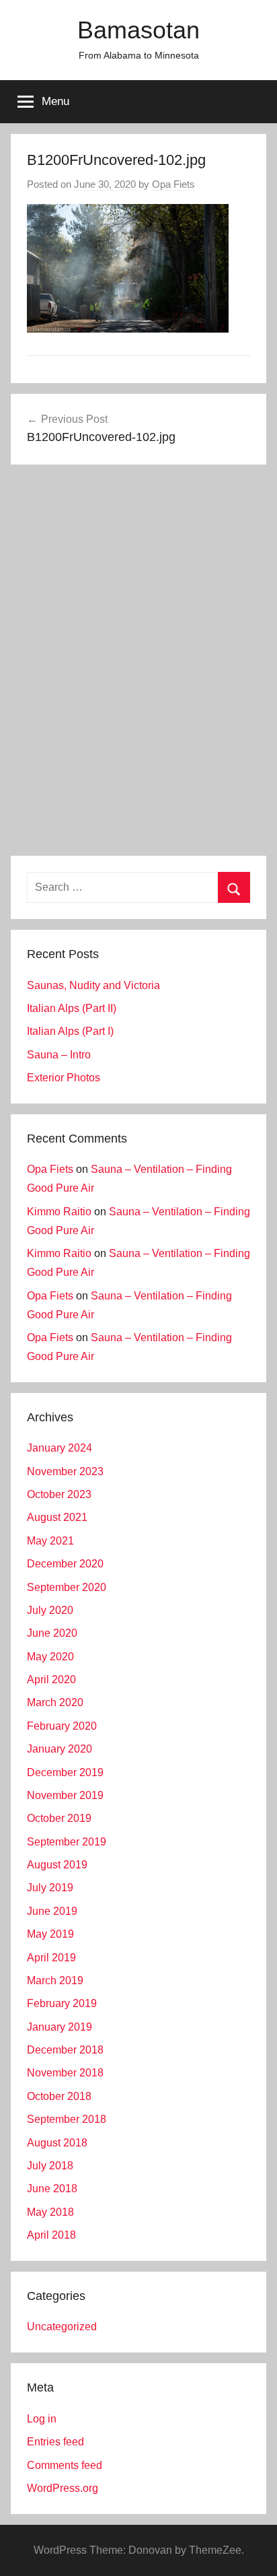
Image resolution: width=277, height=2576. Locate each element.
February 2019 (62, 2003)
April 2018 (51, 2235)
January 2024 (60, 1448)
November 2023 (65, 1471)
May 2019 (50, 1934)
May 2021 (50, 1541)
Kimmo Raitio (59, 1212)
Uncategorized (62, 2327)
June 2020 (52, 1633)
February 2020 (62, 1726)
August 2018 (57, 2143)
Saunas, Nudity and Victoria (93, 985)
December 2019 (65, 1772)
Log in (42, 2419)
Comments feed (65, 2465)
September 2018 (67, 2119)
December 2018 (65, 2050)
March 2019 (55, 1980)
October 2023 (59, 1494)
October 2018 (59, 2096)
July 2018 (50, 2166)
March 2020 (55, 1702)
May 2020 (50, 1657)
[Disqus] (138, 663)
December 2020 (65, 1564)
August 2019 (57, 1865)
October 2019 (59, 1818)
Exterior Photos (64, 1078)
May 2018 (50, 2212)
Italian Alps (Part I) (70, 1031)
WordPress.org (63, 2488)
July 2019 (50, 1888)
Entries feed (55, 2442)
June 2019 (52, 1911)
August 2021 (57, 1517)
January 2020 (60, 1749)
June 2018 (52, 2189)
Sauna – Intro (59, 1055)
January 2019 (60, 2027)
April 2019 (51, 1958)
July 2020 (50, 1610)
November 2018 (65, 2073)
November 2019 (65, 1795)
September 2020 (67, 1587)
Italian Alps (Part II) (72, 1008)
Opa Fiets (173, 184)
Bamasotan (138, 30)
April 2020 (51, 1680)
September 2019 (67, 1842)
